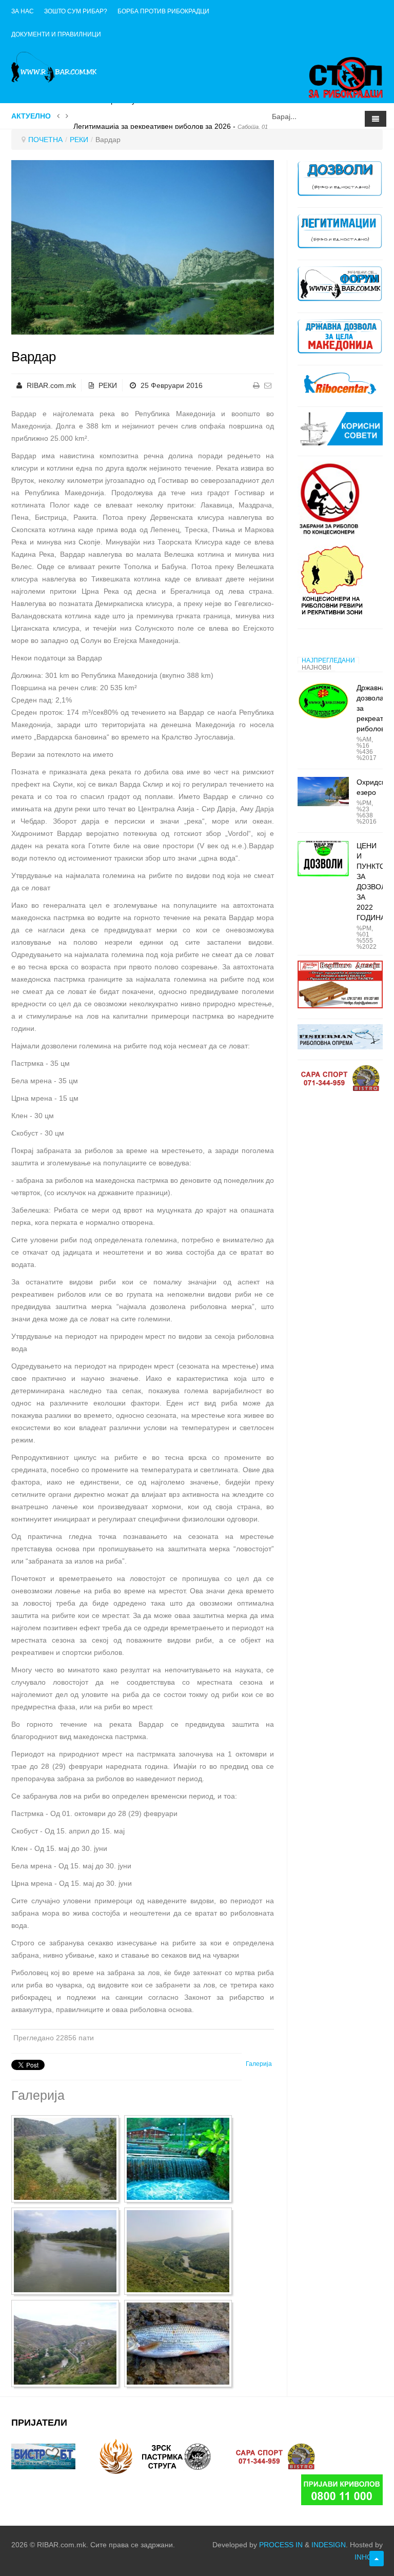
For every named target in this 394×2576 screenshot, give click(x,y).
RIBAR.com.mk (51, 385)
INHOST (368, 2557)
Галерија (259, 2064)
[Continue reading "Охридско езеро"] (323, 791)
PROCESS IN (281, 2545)
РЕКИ (79, 140)
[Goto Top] (377, 2559)
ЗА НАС (23, 11)
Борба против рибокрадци (163, 11)
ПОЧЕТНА (45, 140)
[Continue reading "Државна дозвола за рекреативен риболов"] (323, 701)
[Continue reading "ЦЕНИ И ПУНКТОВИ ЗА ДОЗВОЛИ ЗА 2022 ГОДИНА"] (323, 859)
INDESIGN (329, 2545)
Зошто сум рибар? (76, 11)
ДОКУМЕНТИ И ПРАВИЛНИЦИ (56, 34)
